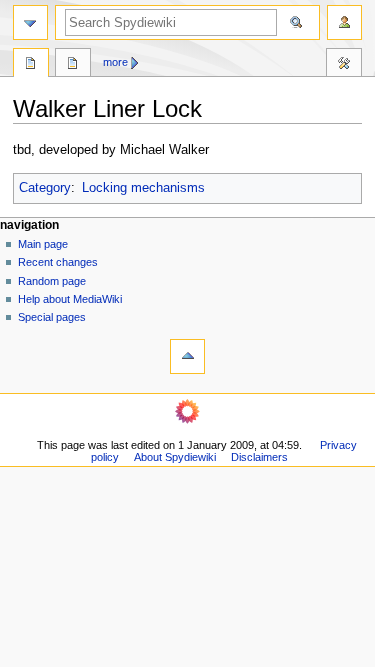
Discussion (73, 65)
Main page (43, 244)
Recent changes (58, 262)
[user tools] (344, 22)
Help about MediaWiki (70, 299)
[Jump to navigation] (30, 22)
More (115, 62)
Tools (344, 65)
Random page (52, 281)
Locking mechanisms (143, 188)
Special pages (52, 317)
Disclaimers (259, 457)
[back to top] (187, 356)
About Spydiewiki (175, 457)
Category (45, 188)
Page (31, 65)
